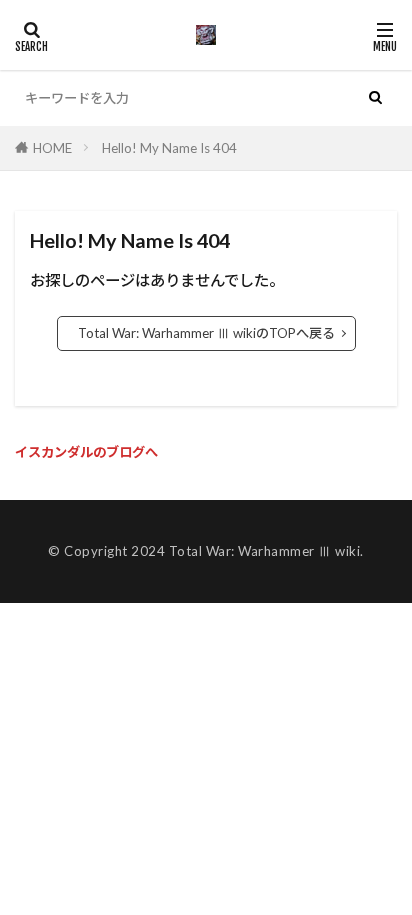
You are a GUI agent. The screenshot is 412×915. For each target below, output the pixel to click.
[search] (375, 98)
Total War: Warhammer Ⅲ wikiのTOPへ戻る (206, 333)
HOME (52, 148)
